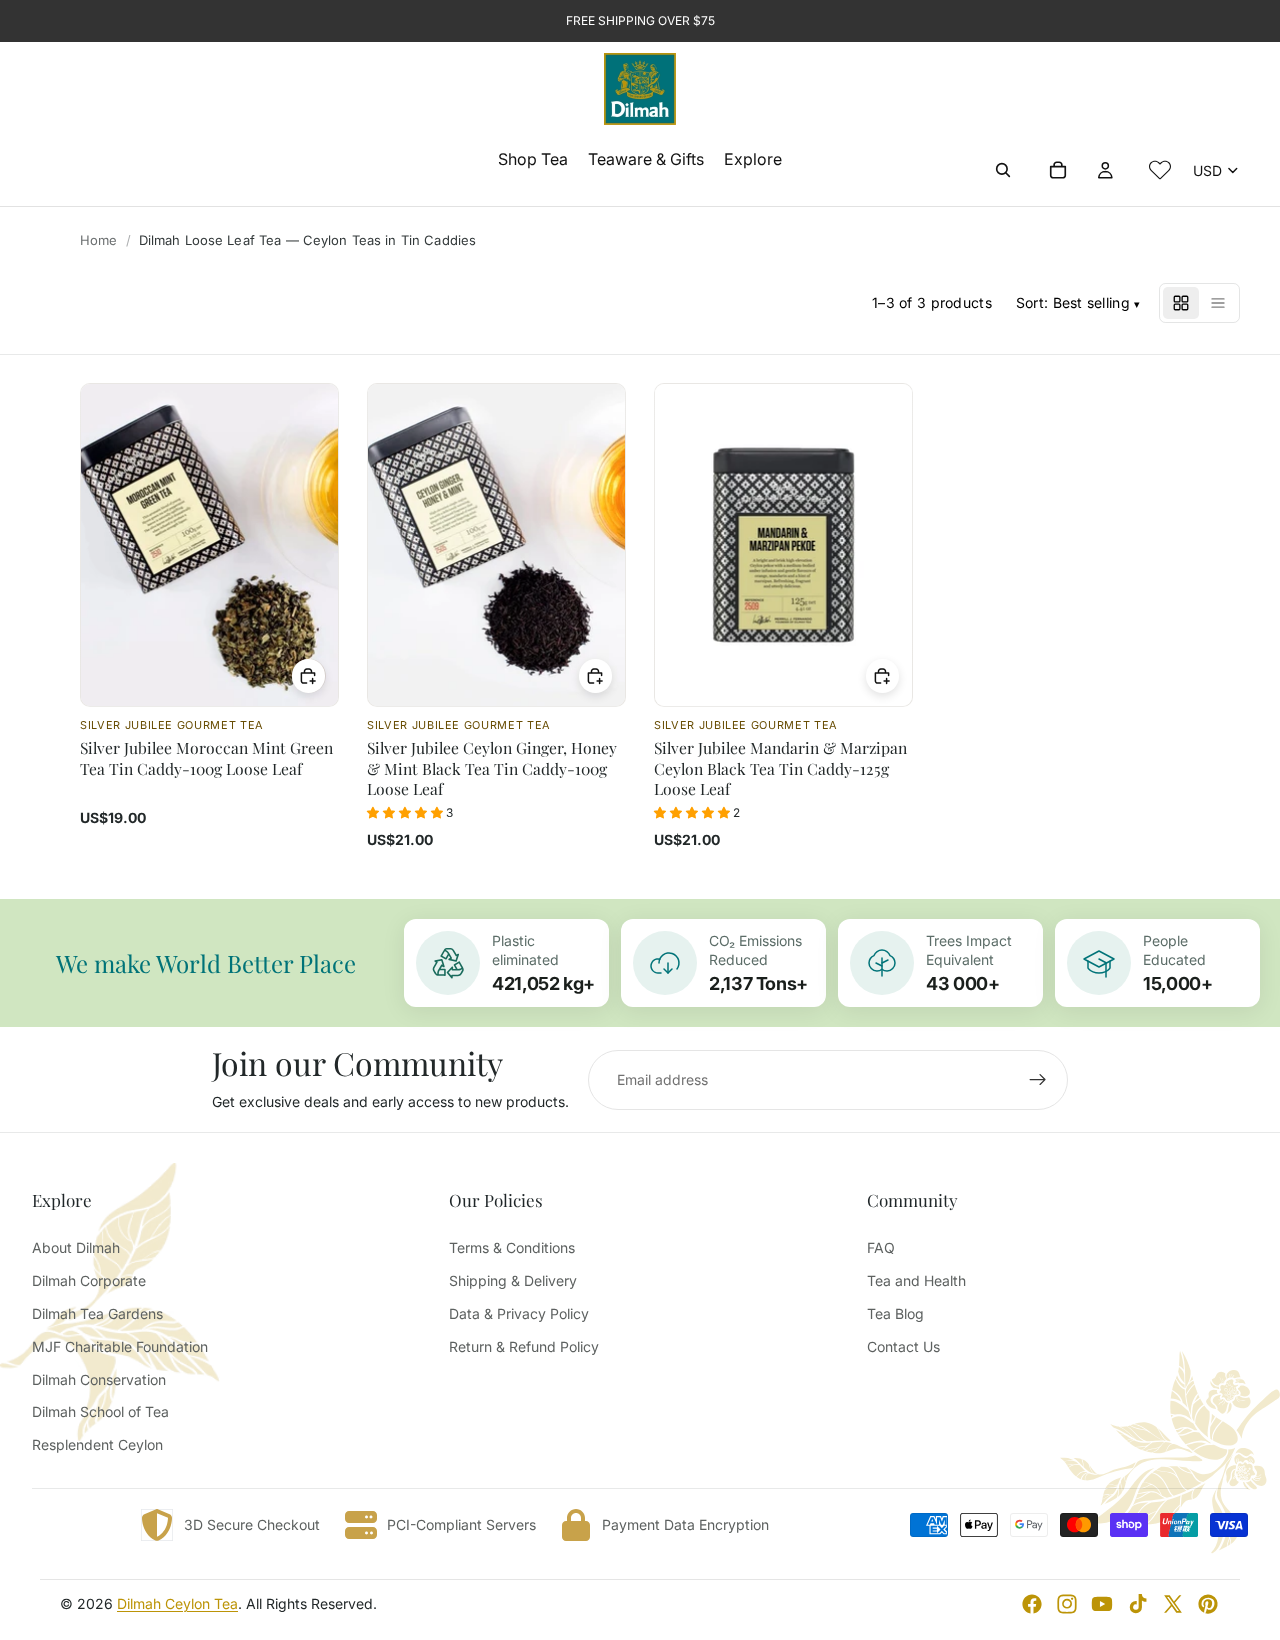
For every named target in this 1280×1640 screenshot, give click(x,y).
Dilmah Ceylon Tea (177, 1603)
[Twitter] (1173, 1604)
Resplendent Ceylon (97, 1444)
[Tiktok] (1138, 1604)
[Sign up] (1038, 1080)
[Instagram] (1067, 1604)
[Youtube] (1102, 1604)
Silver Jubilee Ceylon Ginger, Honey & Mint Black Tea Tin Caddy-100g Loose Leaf (492, 768)
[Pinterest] (1208, 1604)
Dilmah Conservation (99, 1379)
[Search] (1003, 170)
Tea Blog (895, 1313)
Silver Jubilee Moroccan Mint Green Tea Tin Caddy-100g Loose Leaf (206, 757)
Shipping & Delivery (513, 1280)
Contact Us (903, 1346)
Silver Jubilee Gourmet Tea (172, 725)
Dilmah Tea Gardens (97, 1313)
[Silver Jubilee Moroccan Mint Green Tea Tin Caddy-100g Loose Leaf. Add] (309, 676)
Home (99, 240)
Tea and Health (916, 1280)
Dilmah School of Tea (100, 1411)
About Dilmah (76, 1247)
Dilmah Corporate (89, 1280)
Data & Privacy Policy (519, 1313)
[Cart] (1058, 170)
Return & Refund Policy (524, 1346)
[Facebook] (1032, 1604)
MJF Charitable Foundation (120, 1346)
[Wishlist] (1160, 170)
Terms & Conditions (512, 1247)
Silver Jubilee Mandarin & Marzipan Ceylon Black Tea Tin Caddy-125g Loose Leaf (780, 768)
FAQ (881, 1247)
